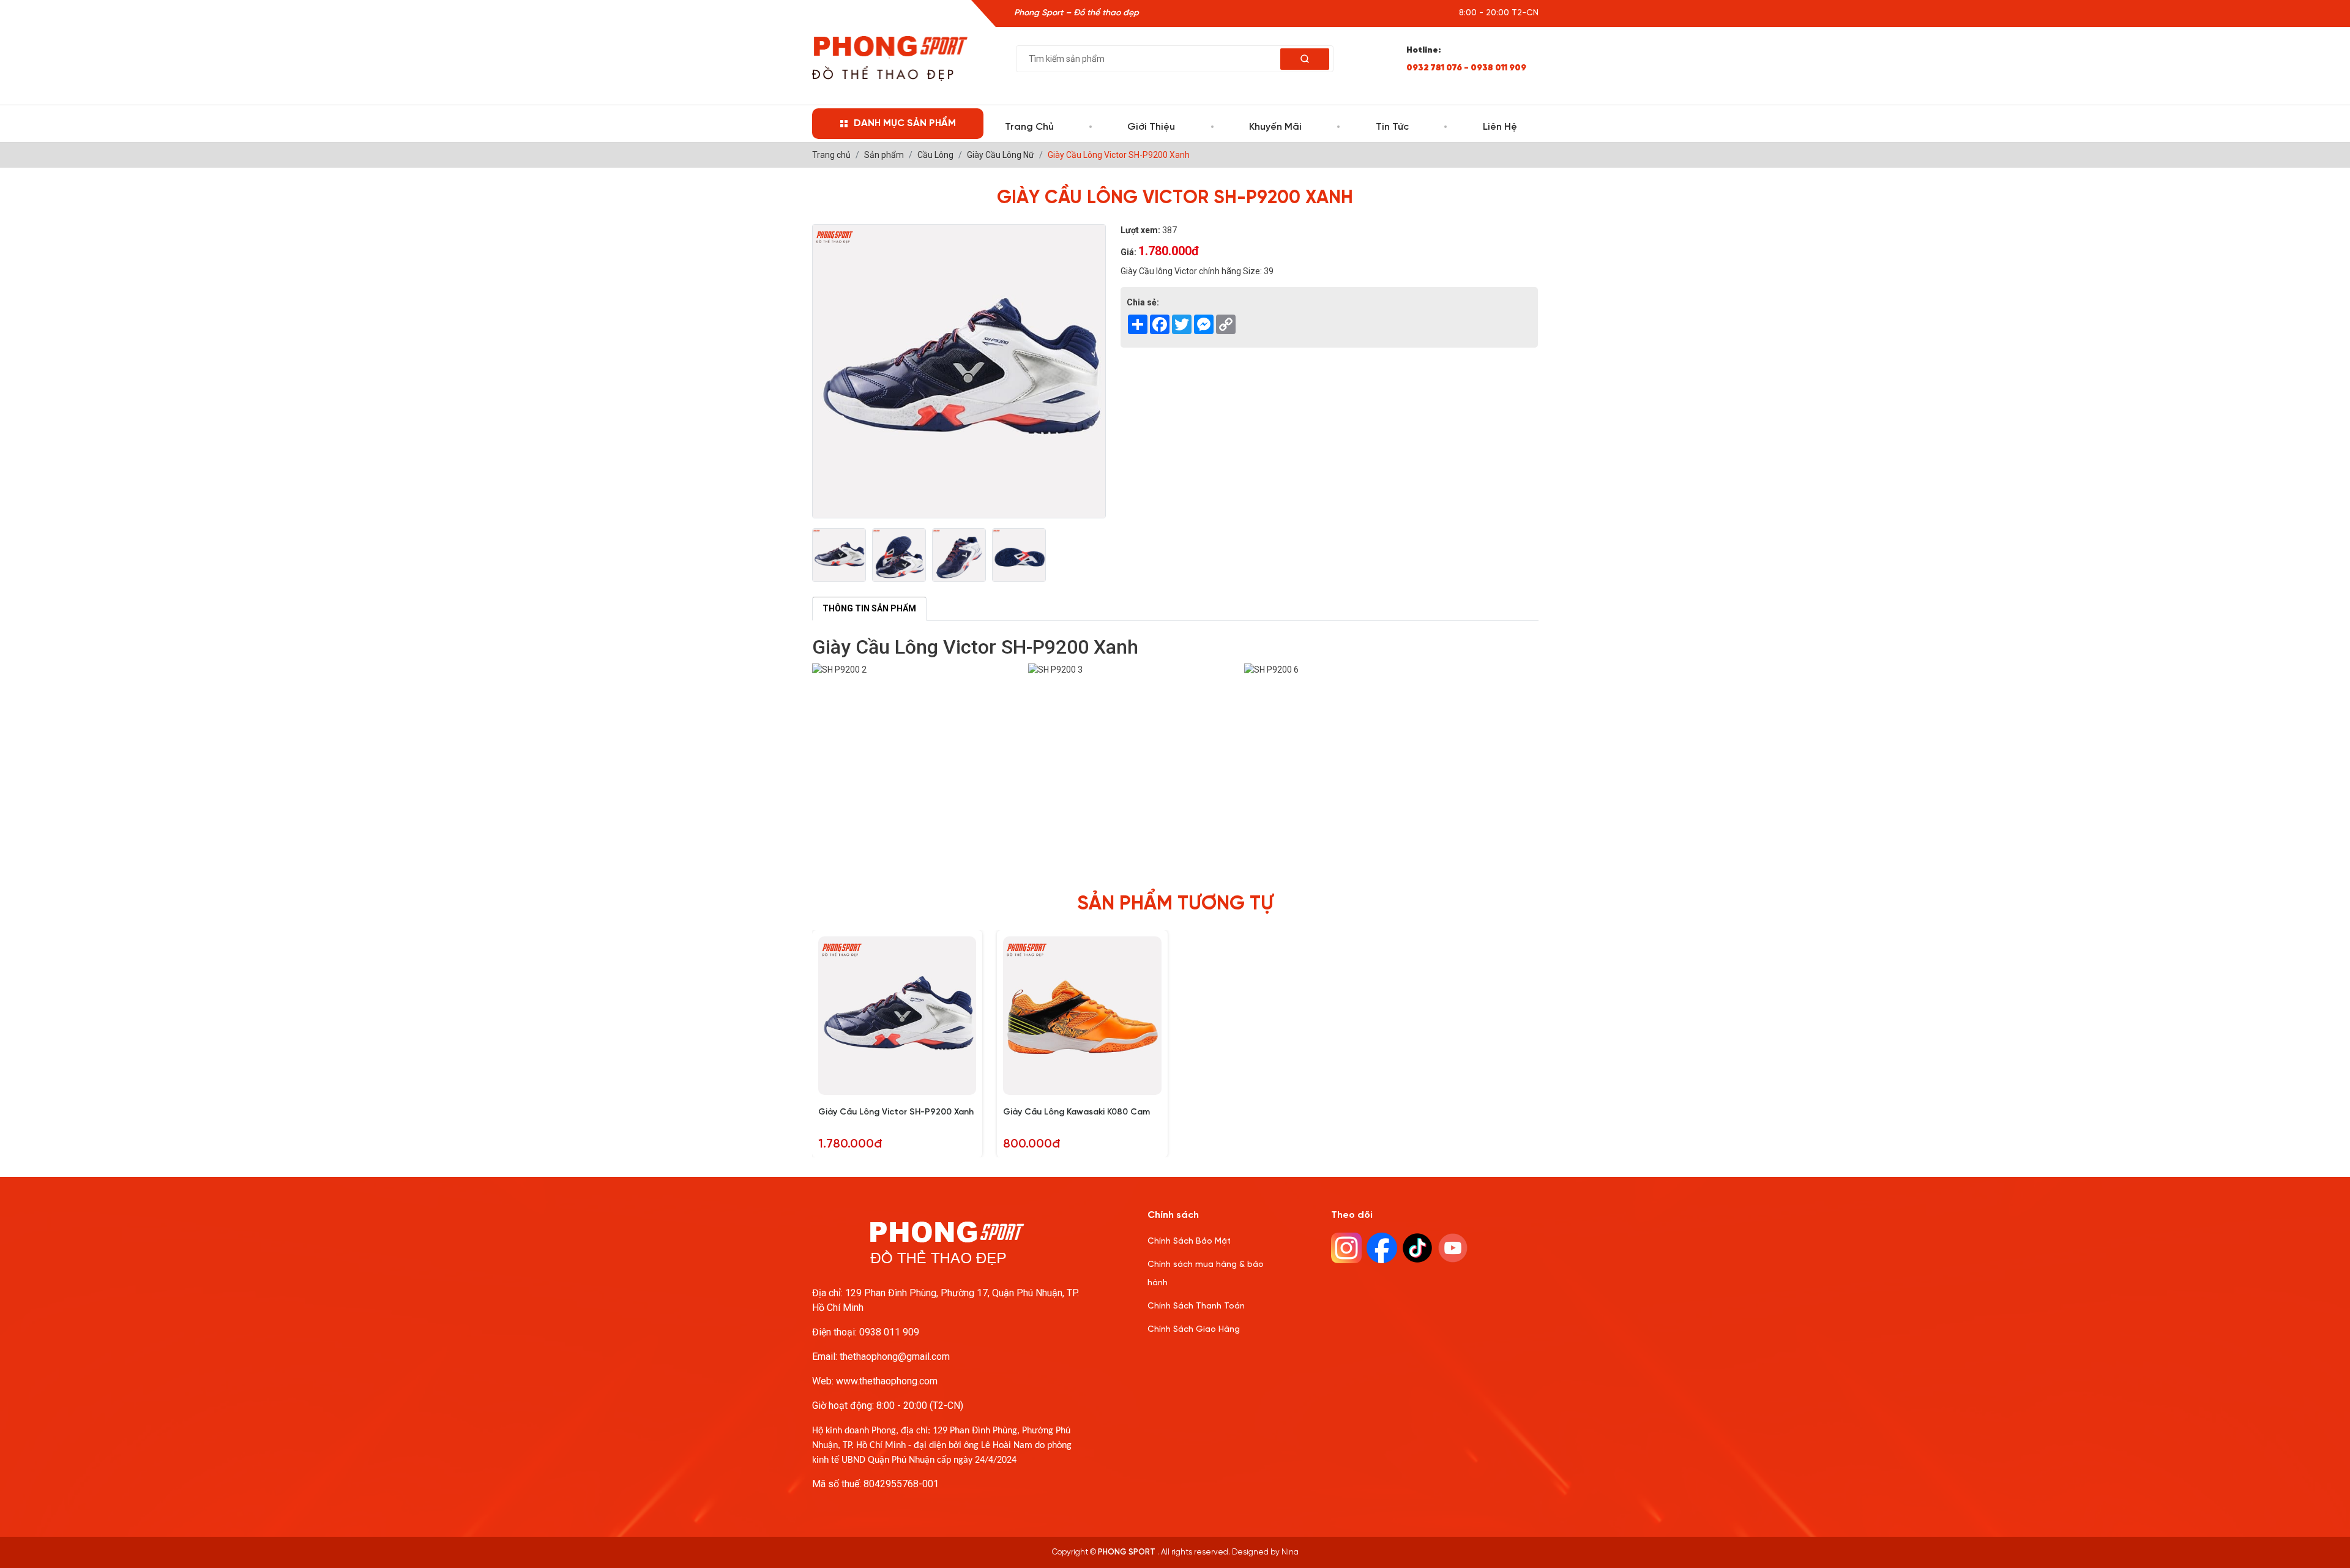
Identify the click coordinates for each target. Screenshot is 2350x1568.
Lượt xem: (1140, 230)
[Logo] (890, 58)
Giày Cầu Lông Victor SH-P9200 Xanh (896, 1112)
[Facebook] (1382, 1248)
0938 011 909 (889, 1332)
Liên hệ (1500, 127)
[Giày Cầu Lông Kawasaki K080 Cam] (1082, 1016)
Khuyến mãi (1275, 127)
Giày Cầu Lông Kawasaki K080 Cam (1076, 1112)
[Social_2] (1417, 1248)
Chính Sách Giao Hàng (1194, 1330)
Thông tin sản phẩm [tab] (869, 608)
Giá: (1128, 252)
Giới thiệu (1151, 127)
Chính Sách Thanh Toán (1196, 1306)
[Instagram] (1346, 1248)
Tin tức (1392, 127)
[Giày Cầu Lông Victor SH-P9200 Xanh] (839, 555)
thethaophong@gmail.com (895, 1357)
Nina (1290, 1552)
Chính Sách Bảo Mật (1189, 1241)
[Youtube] (1453, 1248)
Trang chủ (1029, 127)
